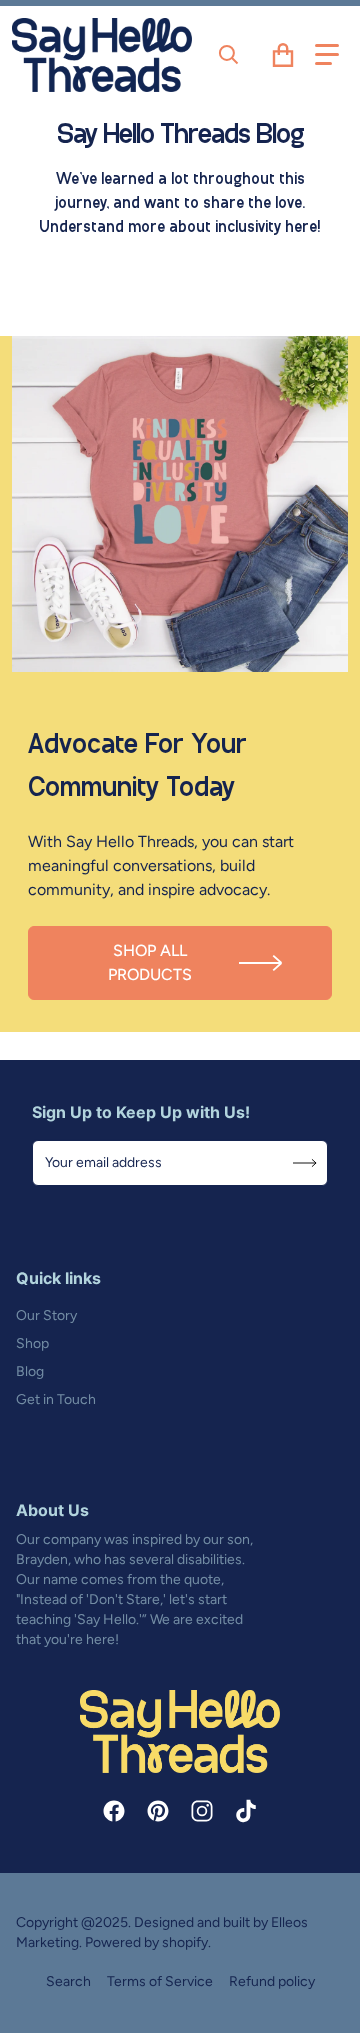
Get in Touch (56, 1399)
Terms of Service (160, 1981)
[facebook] (114, 1811)
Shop (32, 1343)
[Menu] (327, 55)
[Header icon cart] (283, 55)
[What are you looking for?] (229, 55)
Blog (30, 1371)
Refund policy (272, 1981)
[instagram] (202, 1811)
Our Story (46, 1315)
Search (68, 1981)
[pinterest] (158, 1811)
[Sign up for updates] (305, 1162)
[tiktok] (246, 1811)
